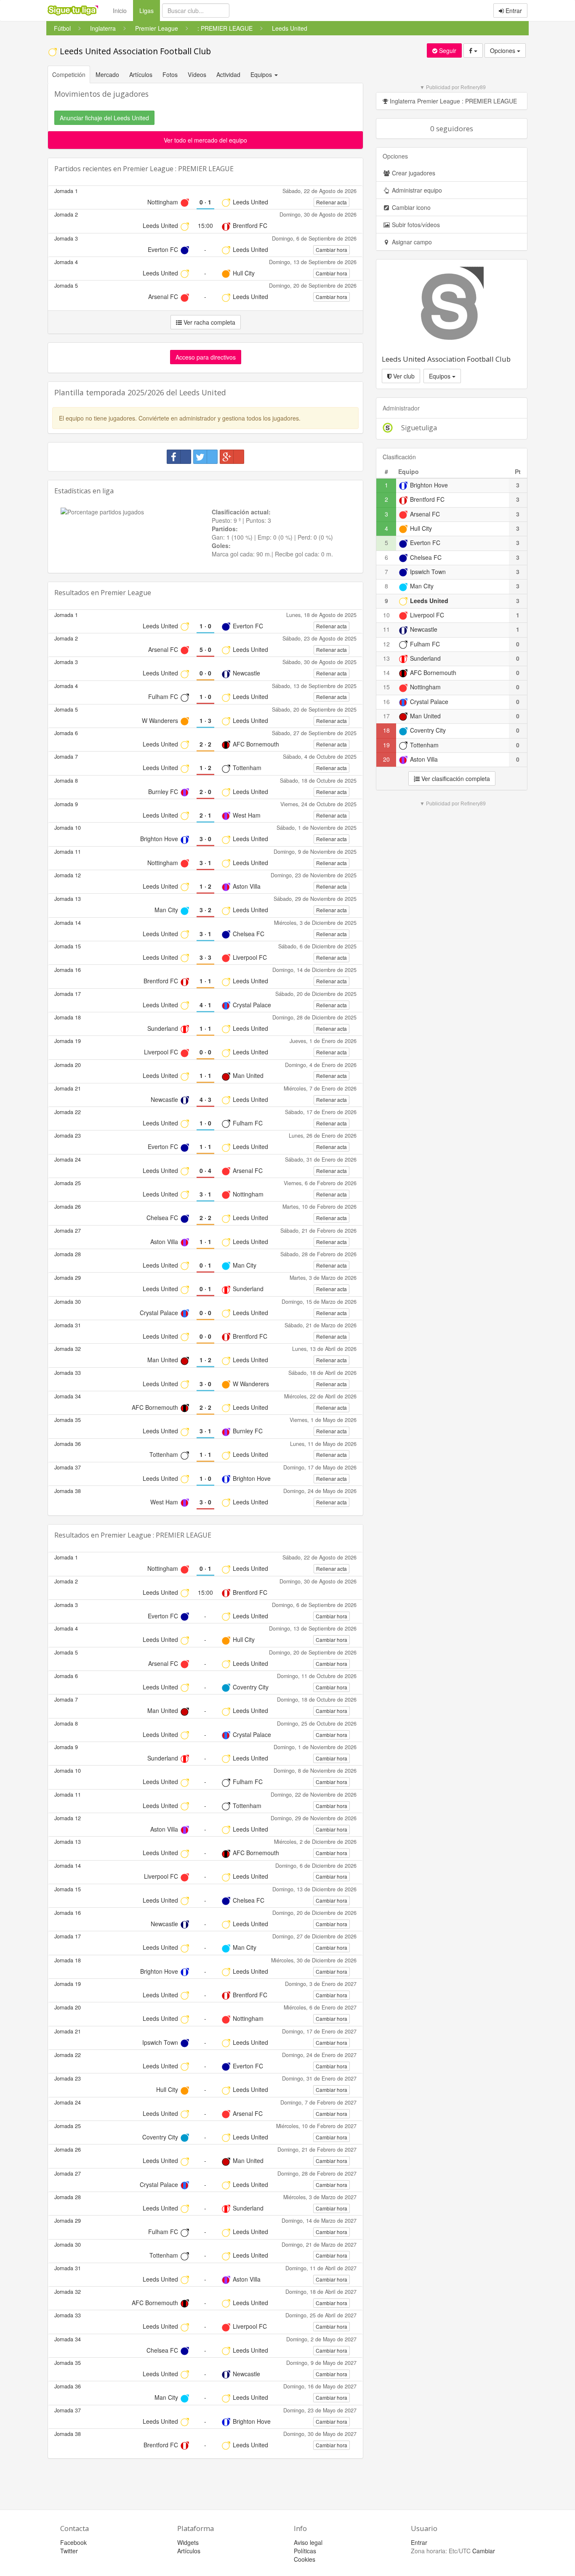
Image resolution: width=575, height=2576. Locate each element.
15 (386, 687)
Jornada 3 (66, 238)
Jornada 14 (68, 923)
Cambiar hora (331, 250)
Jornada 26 (68, 1207)
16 (386, 702)
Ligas (150, 10)
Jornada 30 (68, 1302)
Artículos (141, 74)
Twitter (69, 2551)
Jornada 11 (68, 852)
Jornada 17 (68, 994)
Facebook (73, 2542)
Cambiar (484, 2551)
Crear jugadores (413, 173)
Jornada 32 (68, 1349)
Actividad (228, 74)
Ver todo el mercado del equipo (205, 140)
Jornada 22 (68, 1112)
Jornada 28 (68, 1254)
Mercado (107, 74)
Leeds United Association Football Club (134, 51)
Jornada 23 (68, 1136)
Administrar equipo (416, 190)
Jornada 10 (68, 828)
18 (386, 730)
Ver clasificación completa (455, 778)
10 (386, 615)
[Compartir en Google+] (232, 457)
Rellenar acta (331, 202)
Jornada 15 (68, 946)
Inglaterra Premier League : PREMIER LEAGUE (453, 101)
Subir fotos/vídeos (415, 225)
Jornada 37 (68, 1467)
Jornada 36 (68, 1444)
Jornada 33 (68, 1373)
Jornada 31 (68, 1325)
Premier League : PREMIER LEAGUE (178, 169)
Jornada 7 (66, 757)
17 (386, 716)
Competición (69, 74)
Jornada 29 (68, 1278)
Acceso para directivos (206, 357)
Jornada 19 (68, 1041)
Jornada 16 (68, 970)
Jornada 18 (68, 1017)
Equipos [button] (262, 74)
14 (386, 672)
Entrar (513, 11)
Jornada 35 (68, 1420)
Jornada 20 (68, 1065)
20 (386, 759)
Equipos (441, 376)
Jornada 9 (66, 804)
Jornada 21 (68, 1088)
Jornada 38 (68, 1491)
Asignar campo (411, 242)
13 (386, 658)
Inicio (120, 11)
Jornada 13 (68, 899)
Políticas (305, 2551)
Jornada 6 (66, 733)
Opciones (503, 50)
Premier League (126, 593)
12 (386, 644)
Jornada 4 (66, 262)
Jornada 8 (66, 781)
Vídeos (197, 74)
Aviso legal (308, 2542)
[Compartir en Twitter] (205, 457)
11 (386, 629)
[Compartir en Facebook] (179, 457)
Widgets (188, 2542)
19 (386, 745)
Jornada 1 (66, 191)
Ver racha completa (209, 322)
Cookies (305, 2559)
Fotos (170, 74)
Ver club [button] (403, 376)
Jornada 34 (68, 1396)
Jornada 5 (66, 286)
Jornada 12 (68, 875)
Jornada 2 (66, 214)
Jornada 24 (68, 1160)
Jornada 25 (68, 1183)
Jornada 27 (68, 1231)
